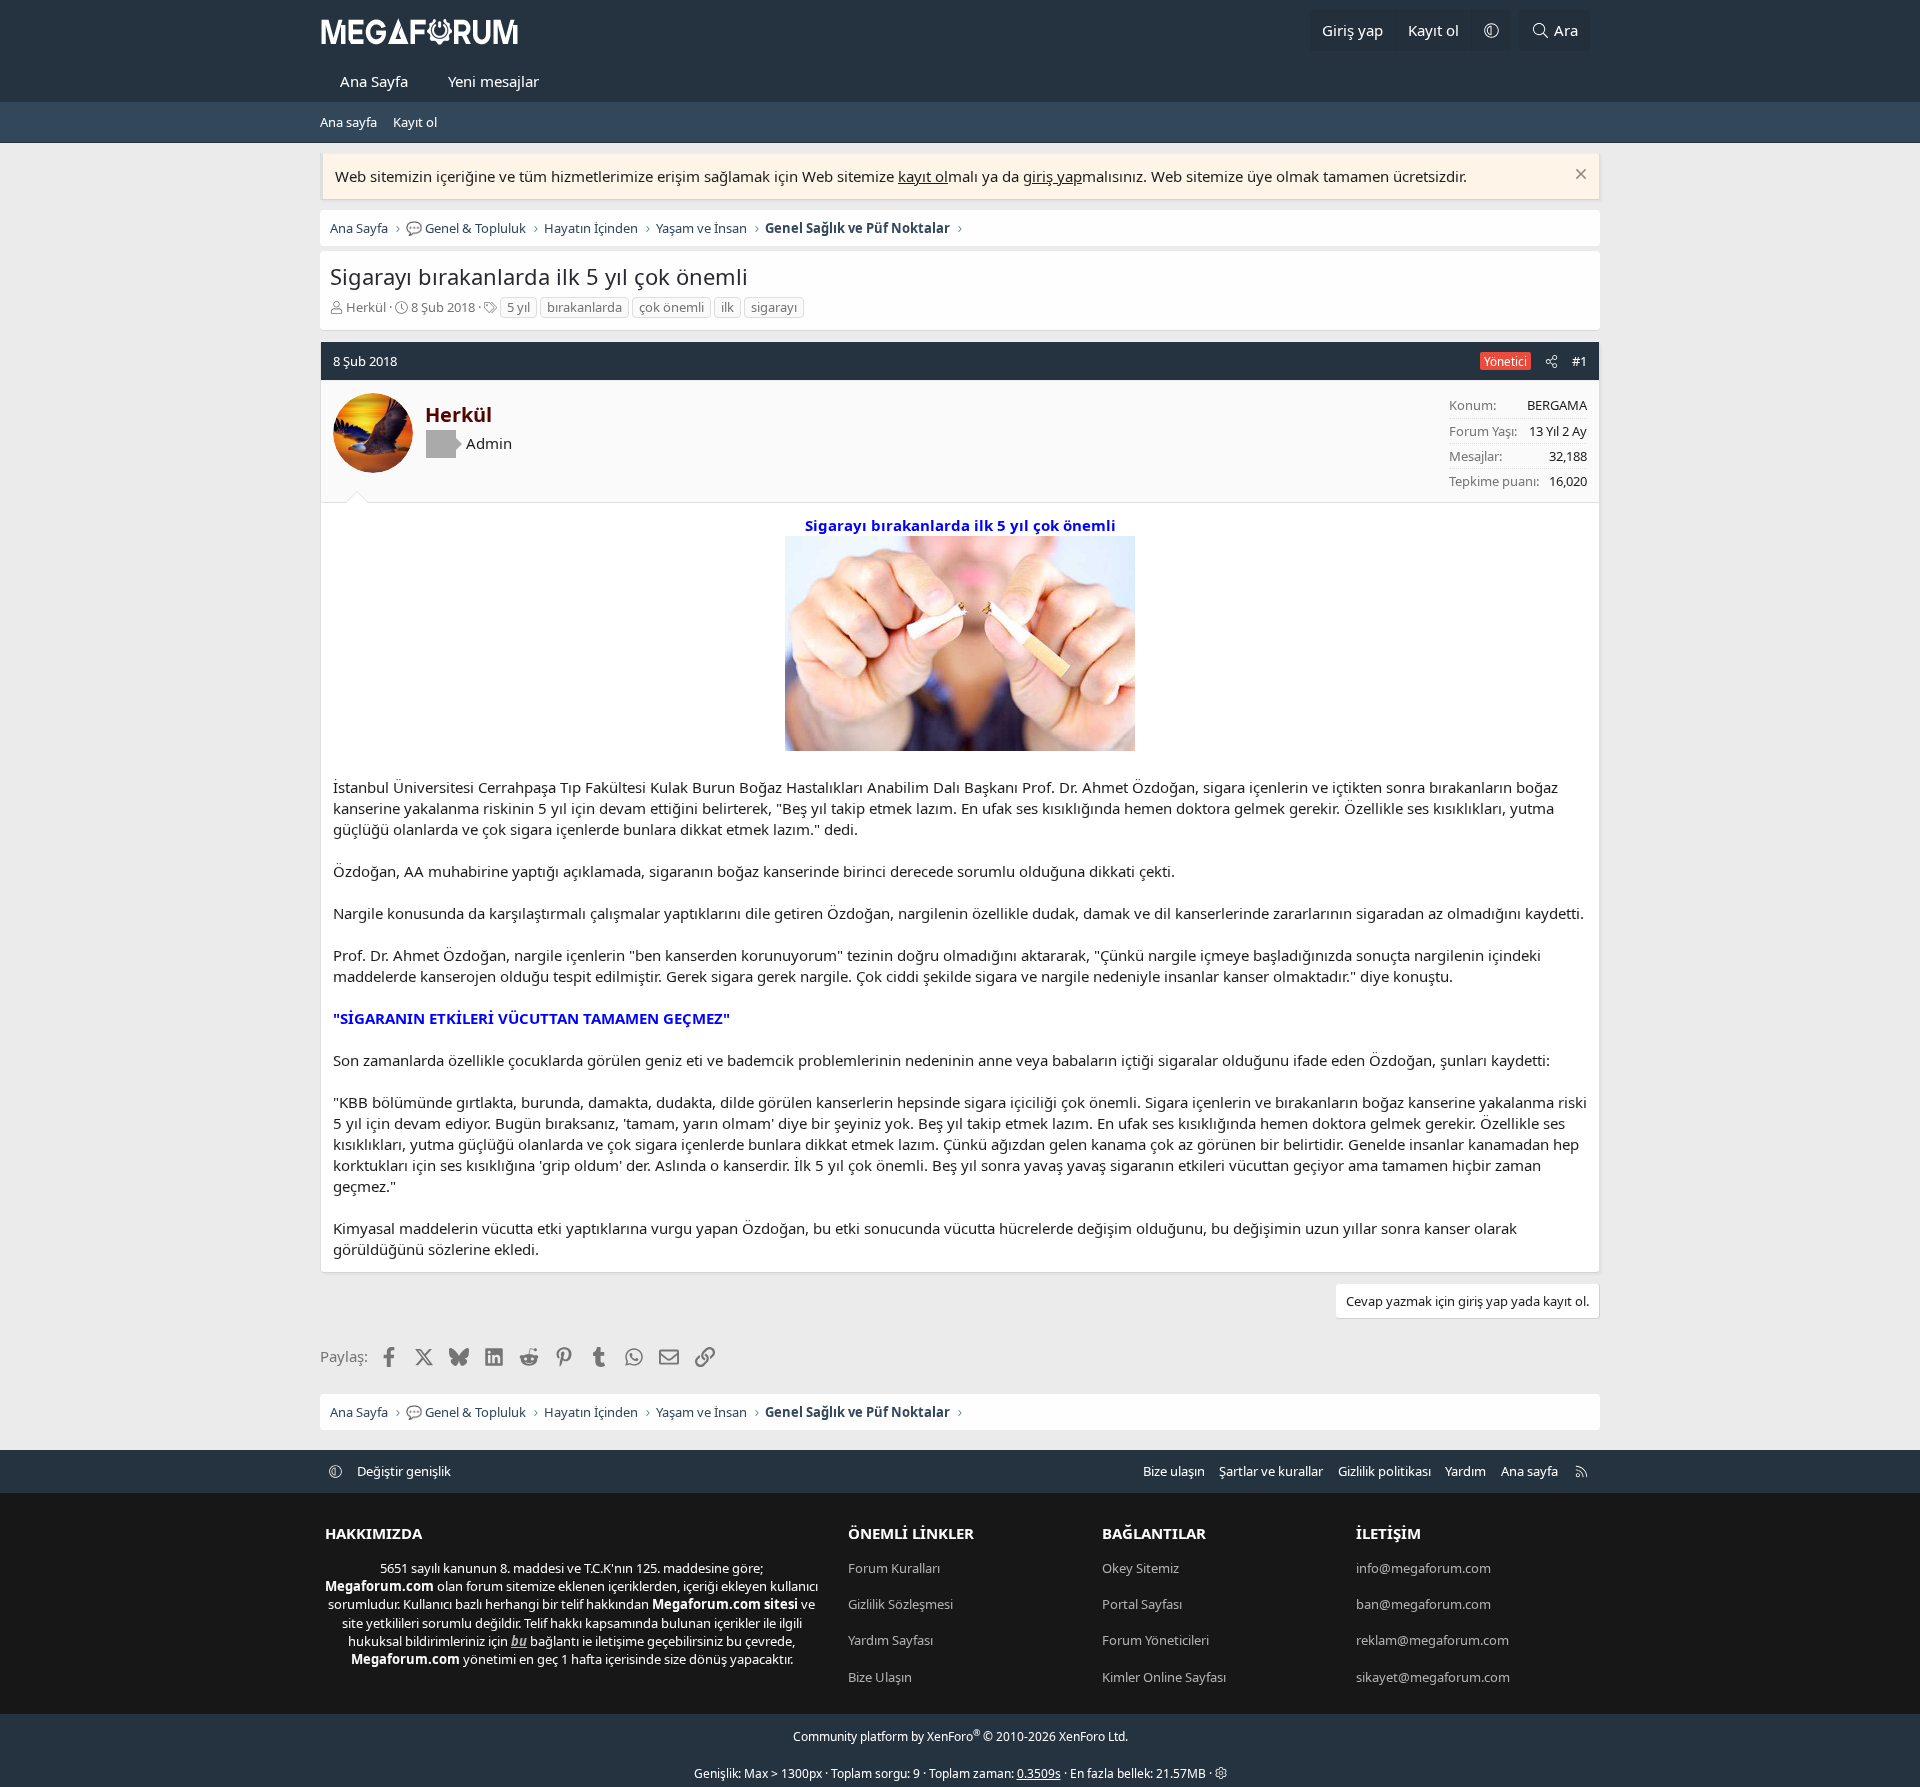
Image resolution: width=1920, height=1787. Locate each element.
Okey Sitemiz (1140, 1568)
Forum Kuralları (894, 1568)
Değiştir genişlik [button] (404, 1471)
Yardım (1465, 1471)
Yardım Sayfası (890, 1640)
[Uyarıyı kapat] (1578, 176)
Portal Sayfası (1142, 1604)
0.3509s (1039, 1773)
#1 (1579, 361)
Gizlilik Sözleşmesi (900, 1604)
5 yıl (518, 307)
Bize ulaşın (1174, 1471)
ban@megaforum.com (1423, 1604)
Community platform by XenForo (960, 1736)
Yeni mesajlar (493, 81)
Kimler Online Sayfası (1164, 1677)
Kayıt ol (415, 122)
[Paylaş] (1551, 361)
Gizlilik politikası (1384, 1471)
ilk (727, 307)
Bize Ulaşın (880, 1677)
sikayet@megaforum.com (1433, 1677)
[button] (1491, 30)
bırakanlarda (584, 307)
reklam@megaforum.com (1432, 1640)
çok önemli (671, 307)
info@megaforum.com (1423, 1568)
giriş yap (1052, 176)
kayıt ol (923, 176)
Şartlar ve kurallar (1271, 1471)
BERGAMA (1557, 405)
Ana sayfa (348, 122)
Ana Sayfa (374, 81)
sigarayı (774, 307)
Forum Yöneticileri (1155, 1640)
